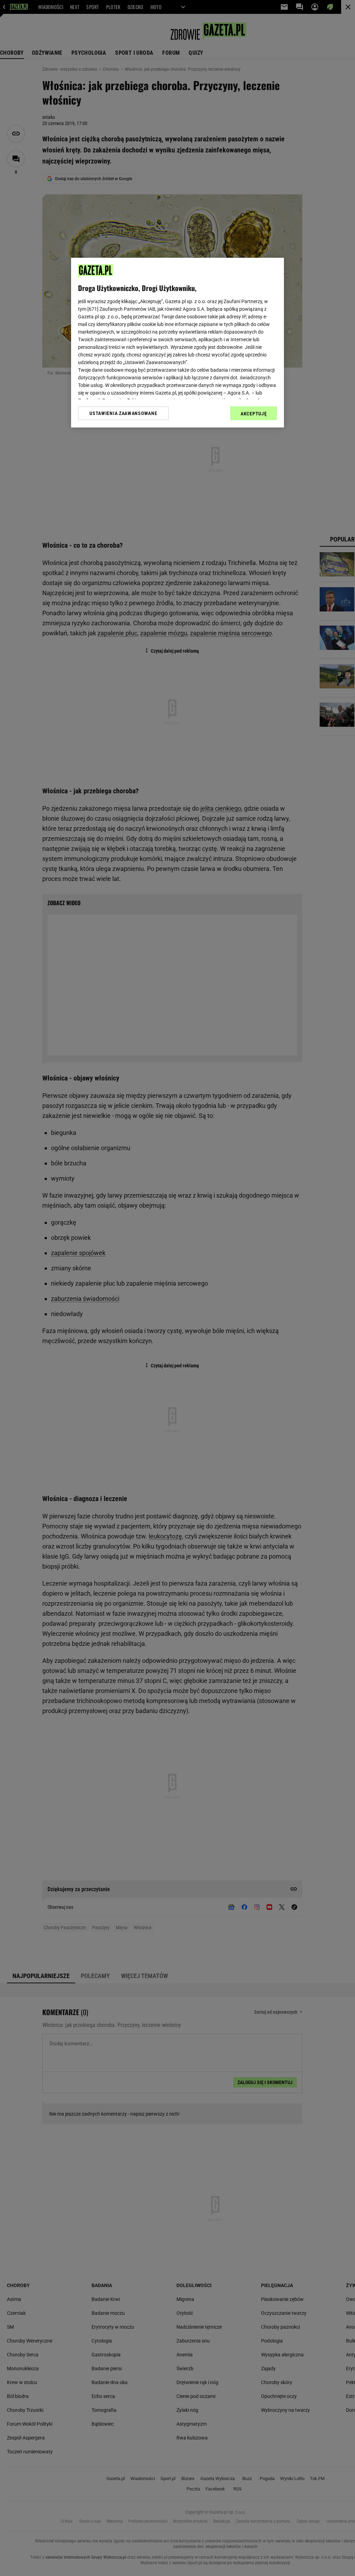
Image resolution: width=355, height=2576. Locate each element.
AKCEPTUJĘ (254, 414)
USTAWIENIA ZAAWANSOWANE (123, 413)
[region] (177, 343)
